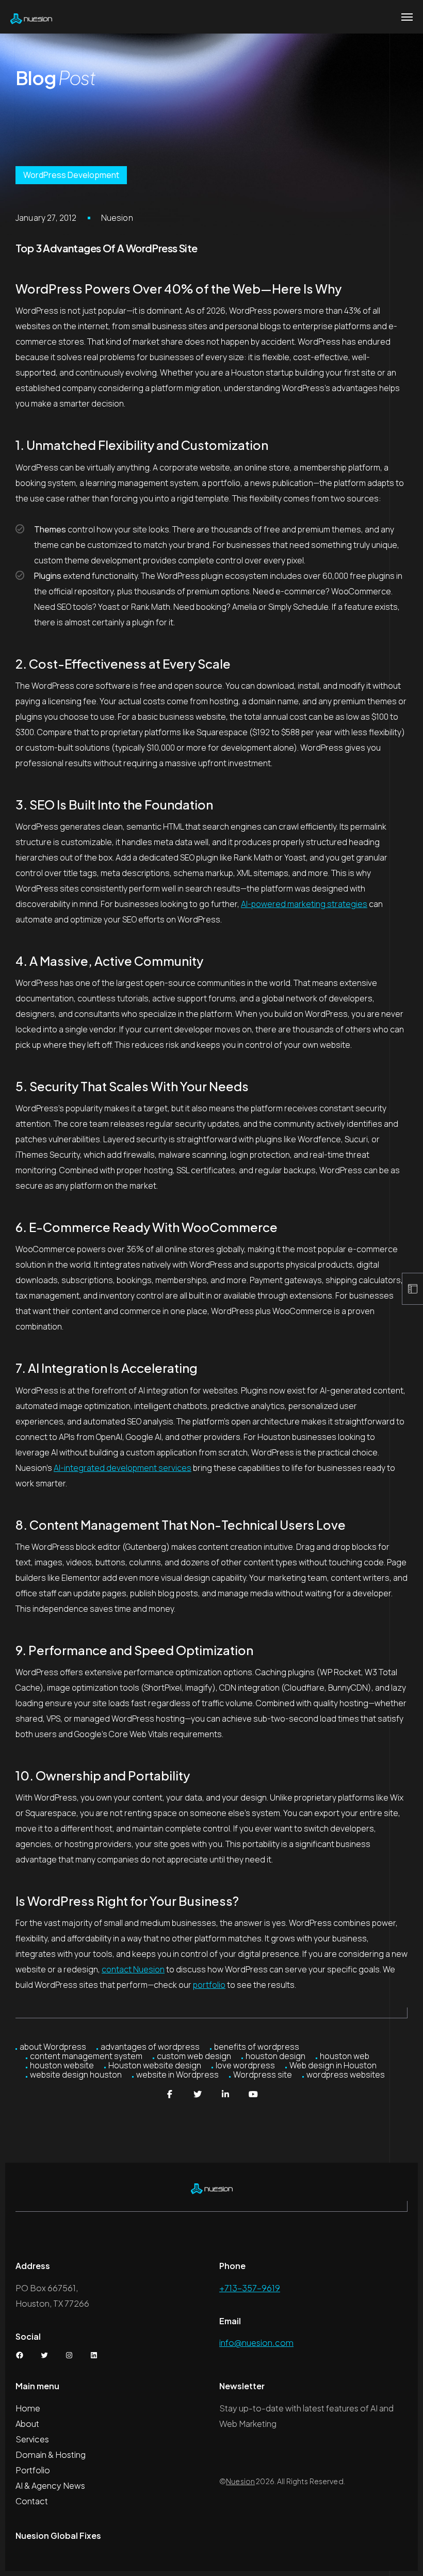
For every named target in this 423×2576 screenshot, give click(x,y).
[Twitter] (198, 2094)
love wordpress (245, 2065)
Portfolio (33, 2470)
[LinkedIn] (225, 2094)
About (27, 2424)
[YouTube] (253, 2094)
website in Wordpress (177, 2075)
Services (32, 2439)
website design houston (76, 2075)
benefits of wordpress (257, 2047)
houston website (62, 2065)
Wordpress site (263, 2075)
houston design (275, 2056)
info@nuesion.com (256, 2343)
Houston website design (155, 2065)
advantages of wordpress (150, 2047)
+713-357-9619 (250, 2288)
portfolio (209, 1985)
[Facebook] (170, 2094)
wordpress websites (346, 2075)
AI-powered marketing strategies (304, 904)
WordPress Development (71, 175)
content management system (86, 2056)
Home (28, 2408)
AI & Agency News (50, 2485)
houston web (345, 2056)
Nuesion (117, 218)
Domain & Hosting (51, 2455)
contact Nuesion (133, 1969)
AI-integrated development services (123, 1468)
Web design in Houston (333, 2065)
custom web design (194, 2056)
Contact (32, 2501)
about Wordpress (53, 2047)
